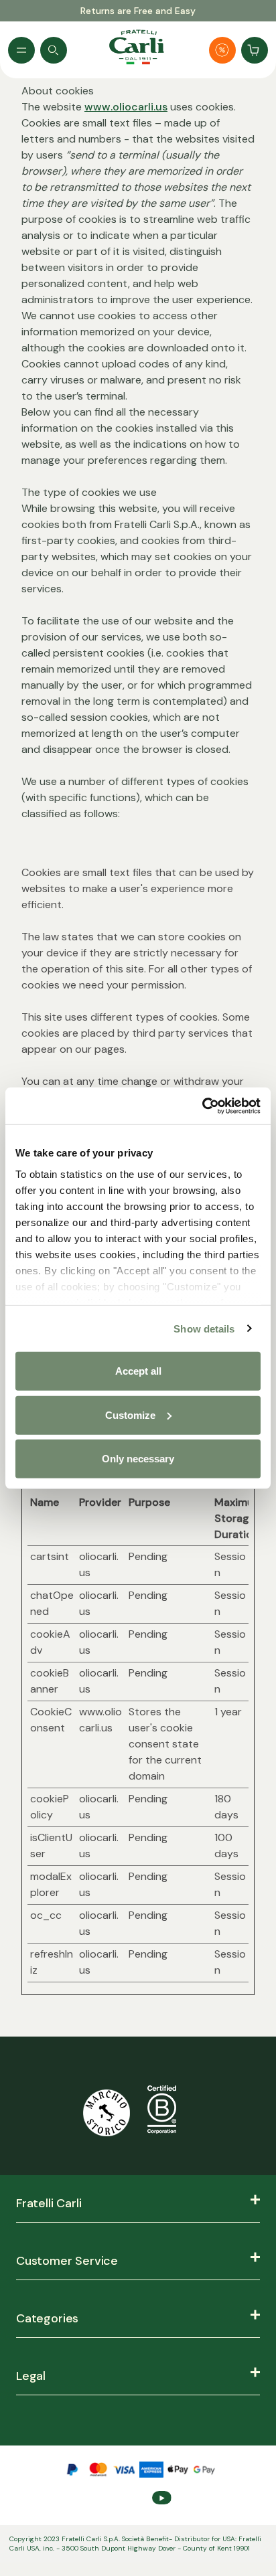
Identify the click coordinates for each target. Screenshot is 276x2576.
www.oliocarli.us (126, 107)
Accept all (138, 1371)
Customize (130, 1414)
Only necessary (138, 1459)
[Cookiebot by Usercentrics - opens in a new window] (202, 1106)
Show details (204, 1328)
